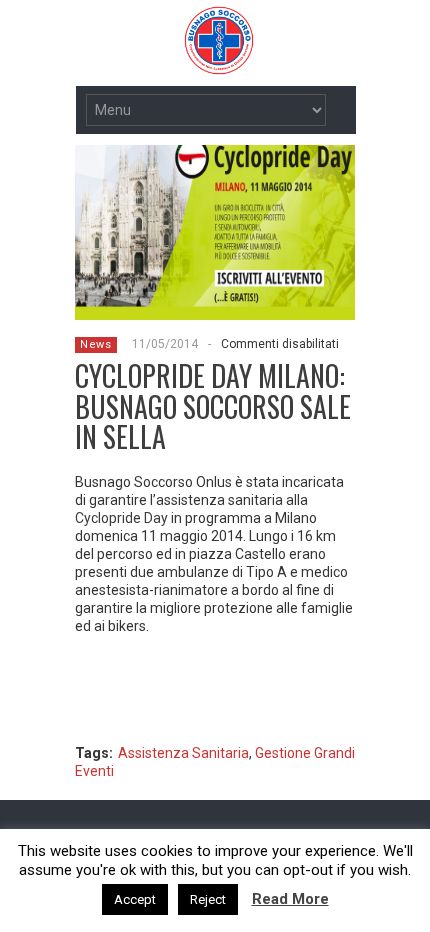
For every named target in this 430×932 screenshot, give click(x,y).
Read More (290, 899)
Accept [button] (135, 899)
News (96, 344)
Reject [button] (208, 899)
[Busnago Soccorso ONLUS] (165, 63)
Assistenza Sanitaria (183, 753)
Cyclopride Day (121, 518)
